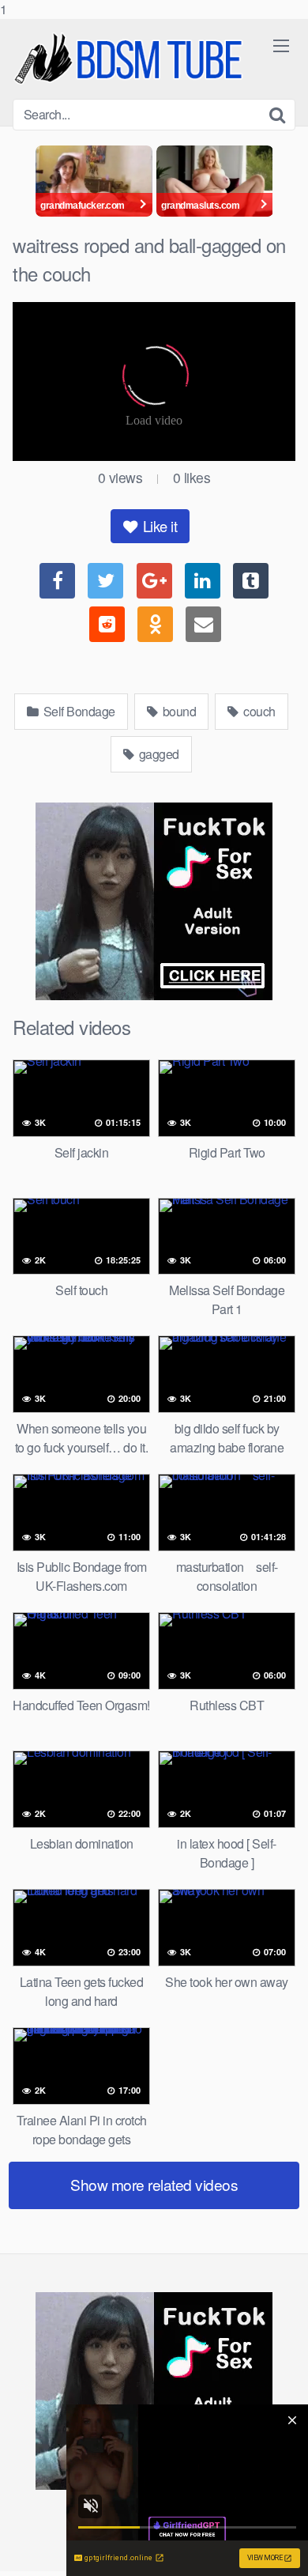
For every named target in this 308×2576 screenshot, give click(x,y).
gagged (158, 754)
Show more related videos (154, 2184)
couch (258, 711)
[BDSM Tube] (131, 59)
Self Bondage (78, 711)
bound (178, 711)
